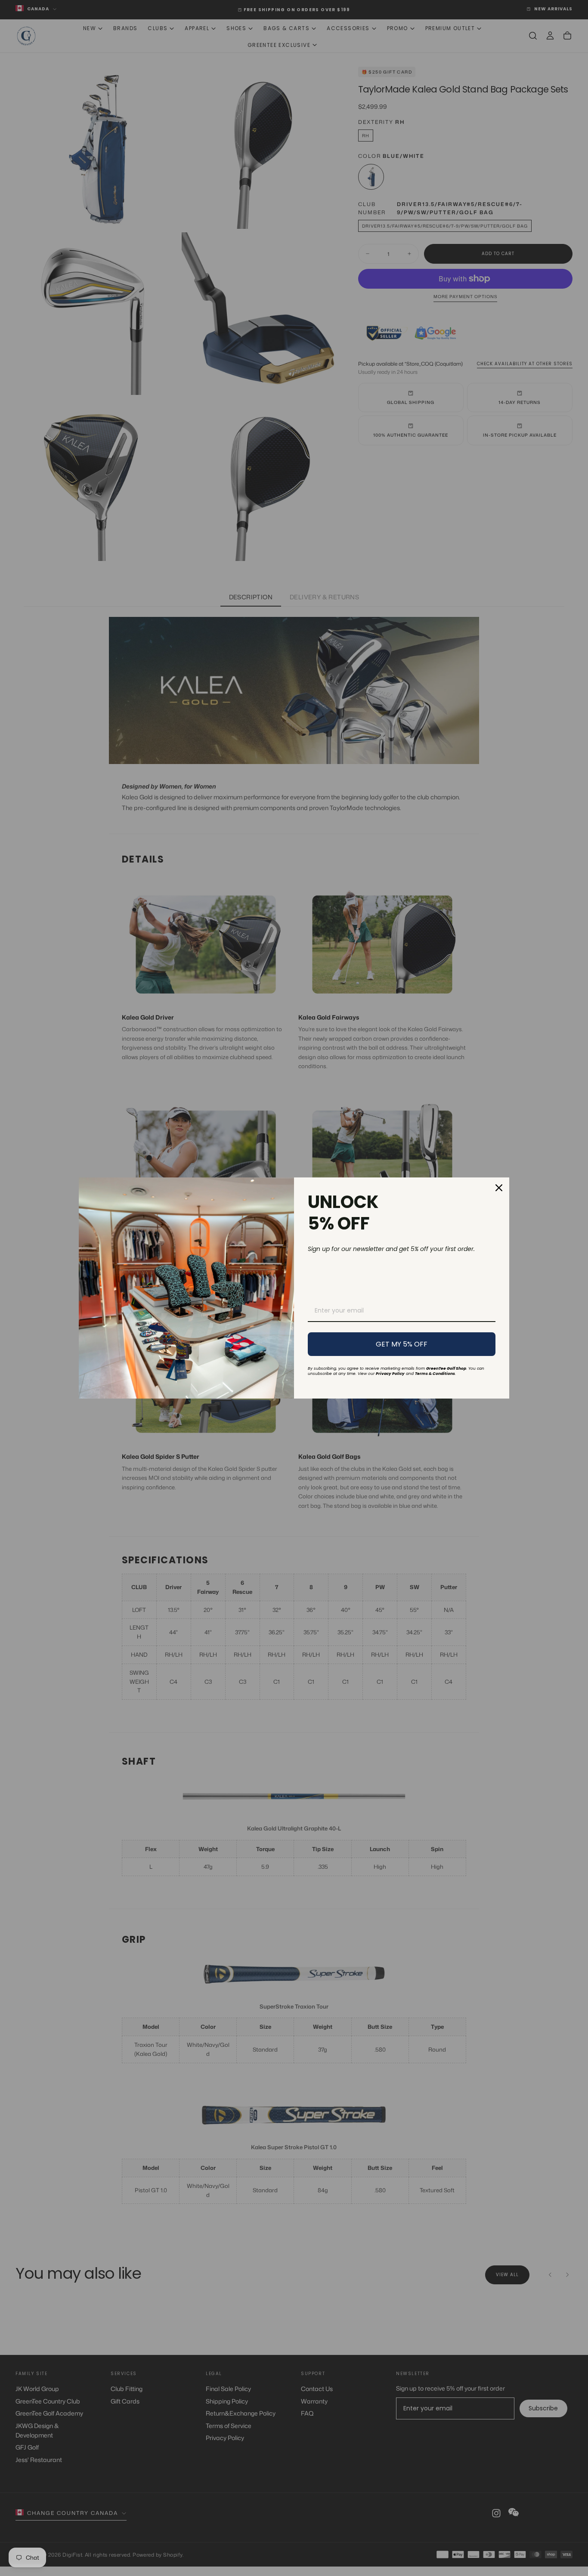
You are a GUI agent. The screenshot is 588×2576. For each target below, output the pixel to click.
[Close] (499, 1188)
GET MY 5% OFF (402, 1344)
